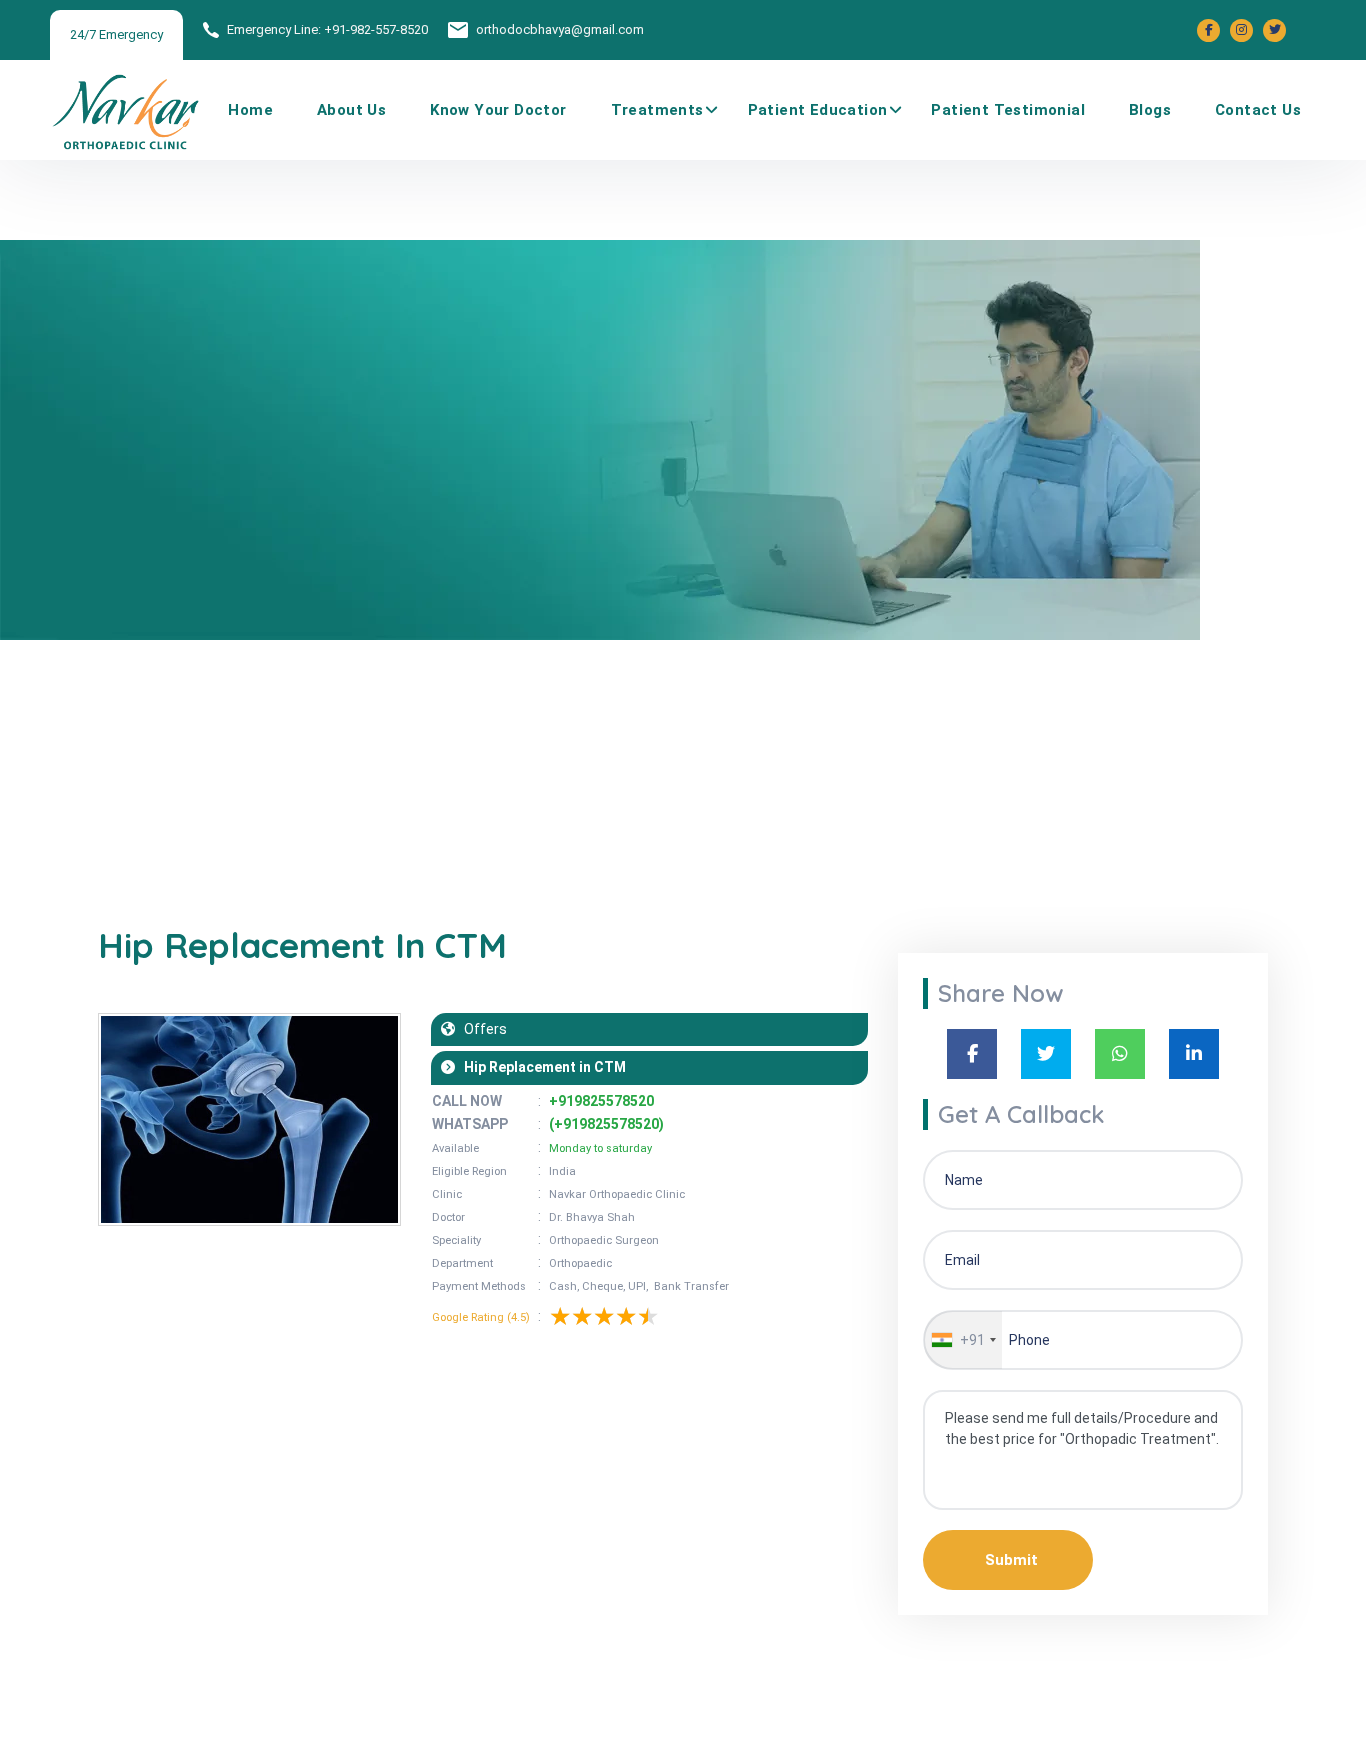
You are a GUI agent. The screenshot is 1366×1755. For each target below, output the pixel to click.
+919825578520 (601, 1101)
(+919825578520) (606, 1124)
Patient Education (818, 110)
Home (250, 110)
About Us (351, 110)
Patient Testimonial (1008, 110)
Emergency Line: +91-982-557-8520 (327, 29)
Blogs (1150, 110)
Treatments (657, 110)
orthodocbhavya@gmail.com (560, 29)
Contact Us (1258, 110)
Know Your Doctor (498, 110)
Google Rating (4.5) (481, 1317)
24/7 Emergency (116, 34)
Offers (481, 1029)
